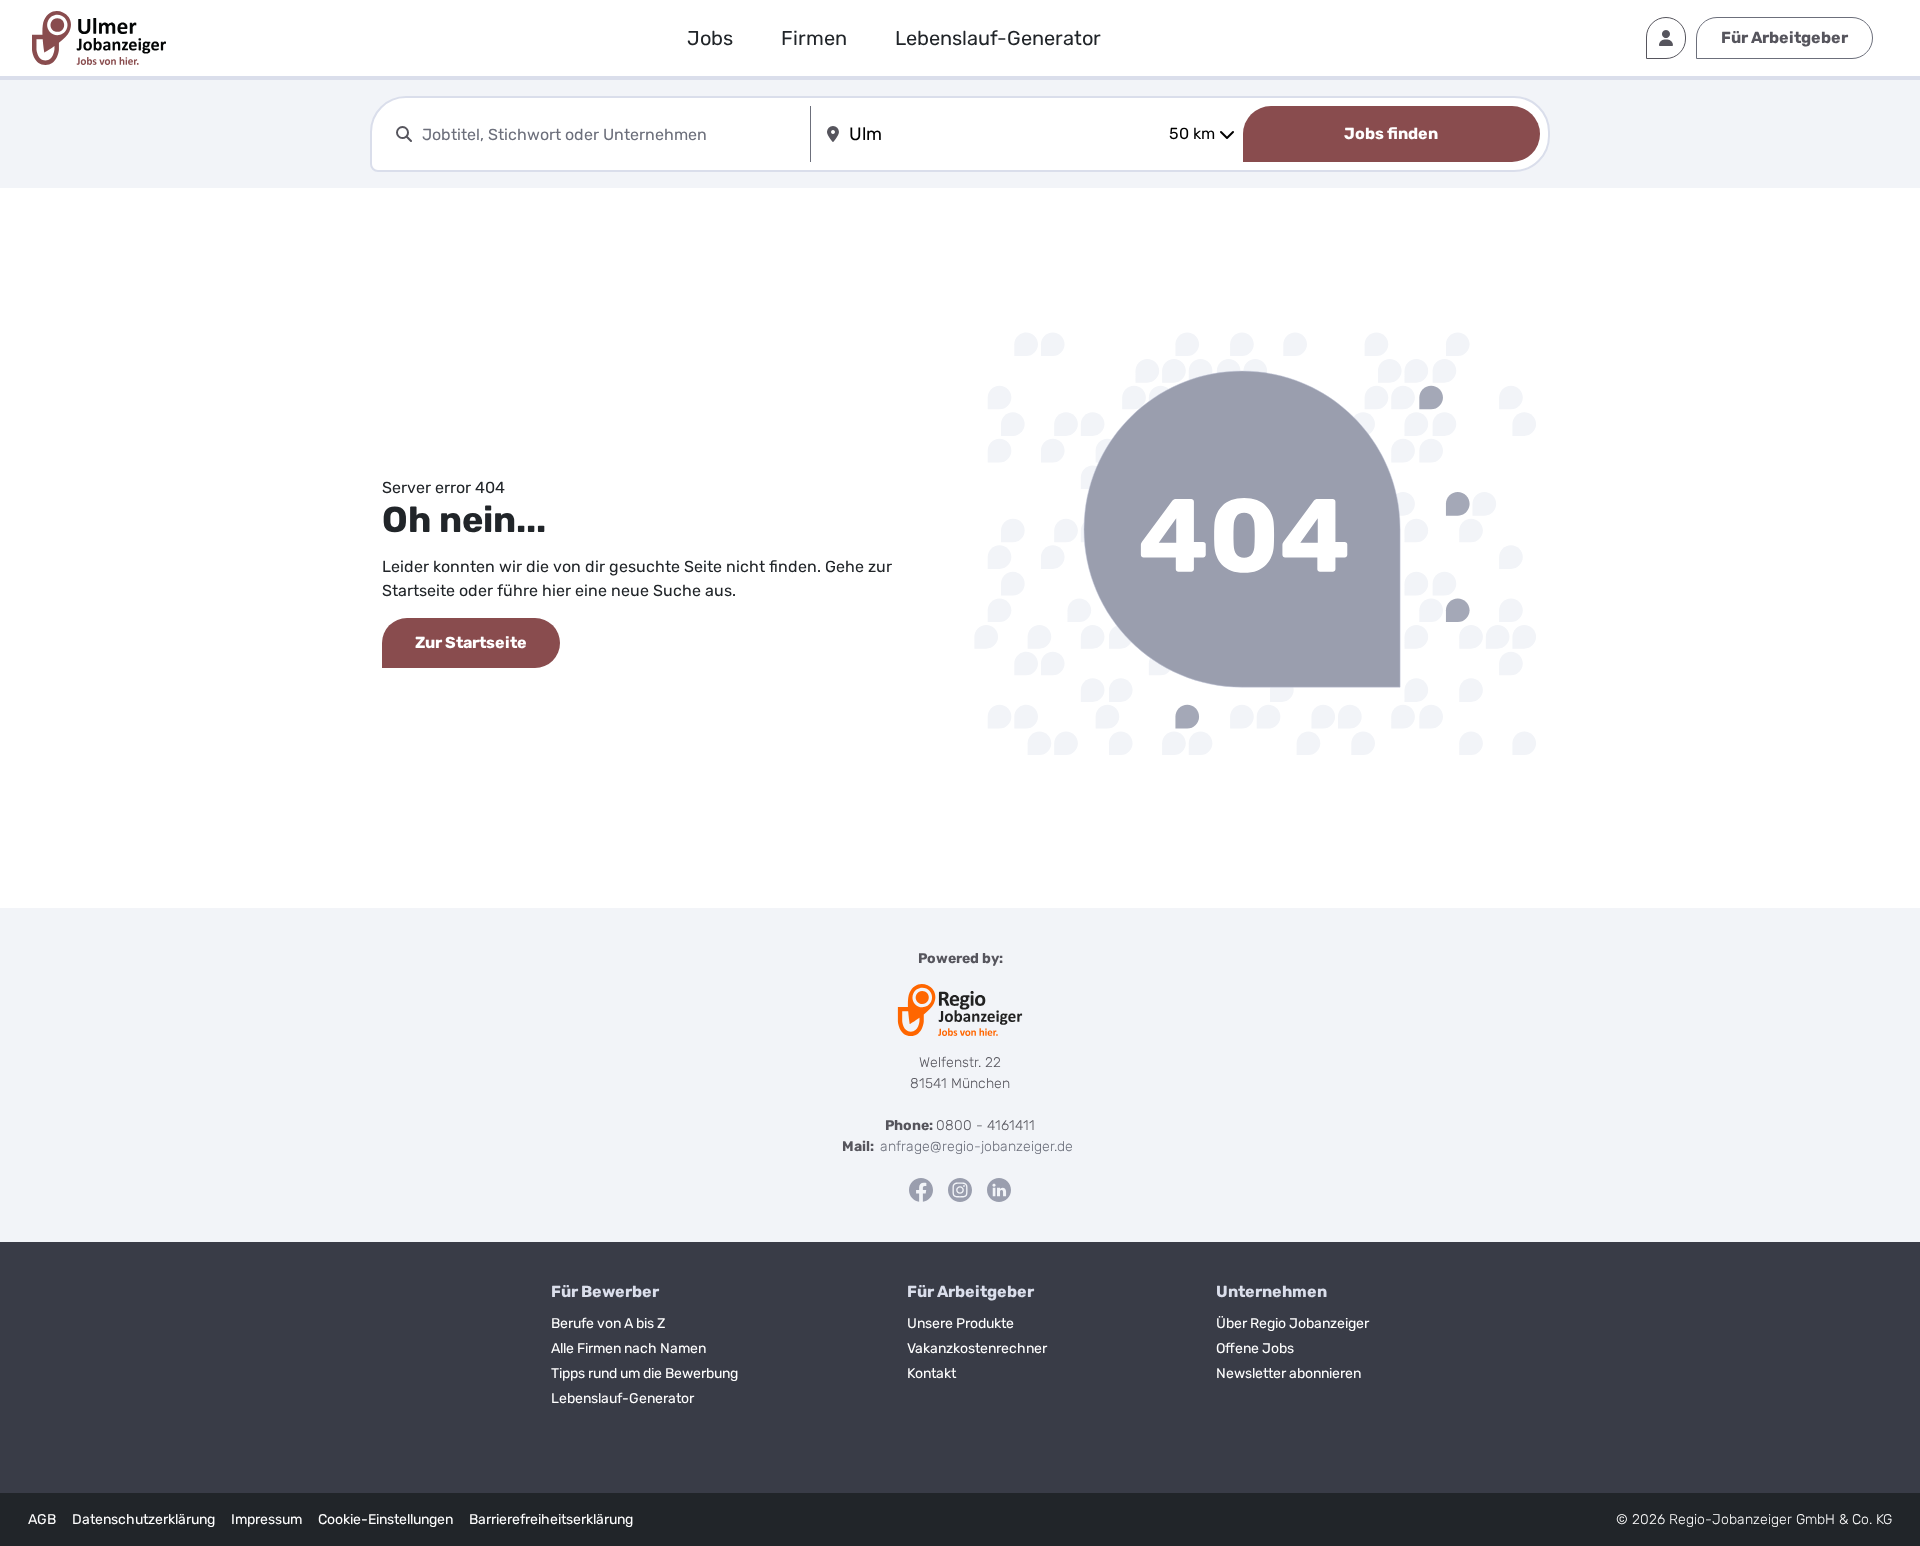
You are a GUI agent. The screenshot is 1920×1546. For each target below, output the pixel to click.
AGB (42, 1519)
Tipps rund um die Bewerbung (644, 1373)
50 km (1192, 133)
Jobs (710, 38)
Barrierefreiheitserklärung (551, 1519)
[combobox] (612, 134)
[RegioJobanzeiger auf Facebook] (921, 1189)
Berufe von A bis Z (608, 1323)
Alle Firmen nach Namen (628, 1348)
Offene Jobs (1255, 1348)
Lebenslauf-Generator (998, 38)
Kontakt (931, 1373)
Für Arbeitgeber (1784, 37)
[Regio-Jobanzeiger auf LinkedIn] (999, 1189)
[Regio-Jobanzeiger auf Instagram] (960, 1189)
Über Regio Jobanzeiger (1292, 1323)
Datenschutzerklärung (143, 1519)
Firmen (814, 38)
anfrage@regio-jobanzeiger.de (976, 1146)
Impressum (266, 1519)
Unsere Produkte (960, 1323)
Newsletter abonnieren (1288, 1373)
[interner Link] (99, 38)
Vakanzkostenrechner (977, 1348)
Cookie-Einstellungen (385, 1519)
